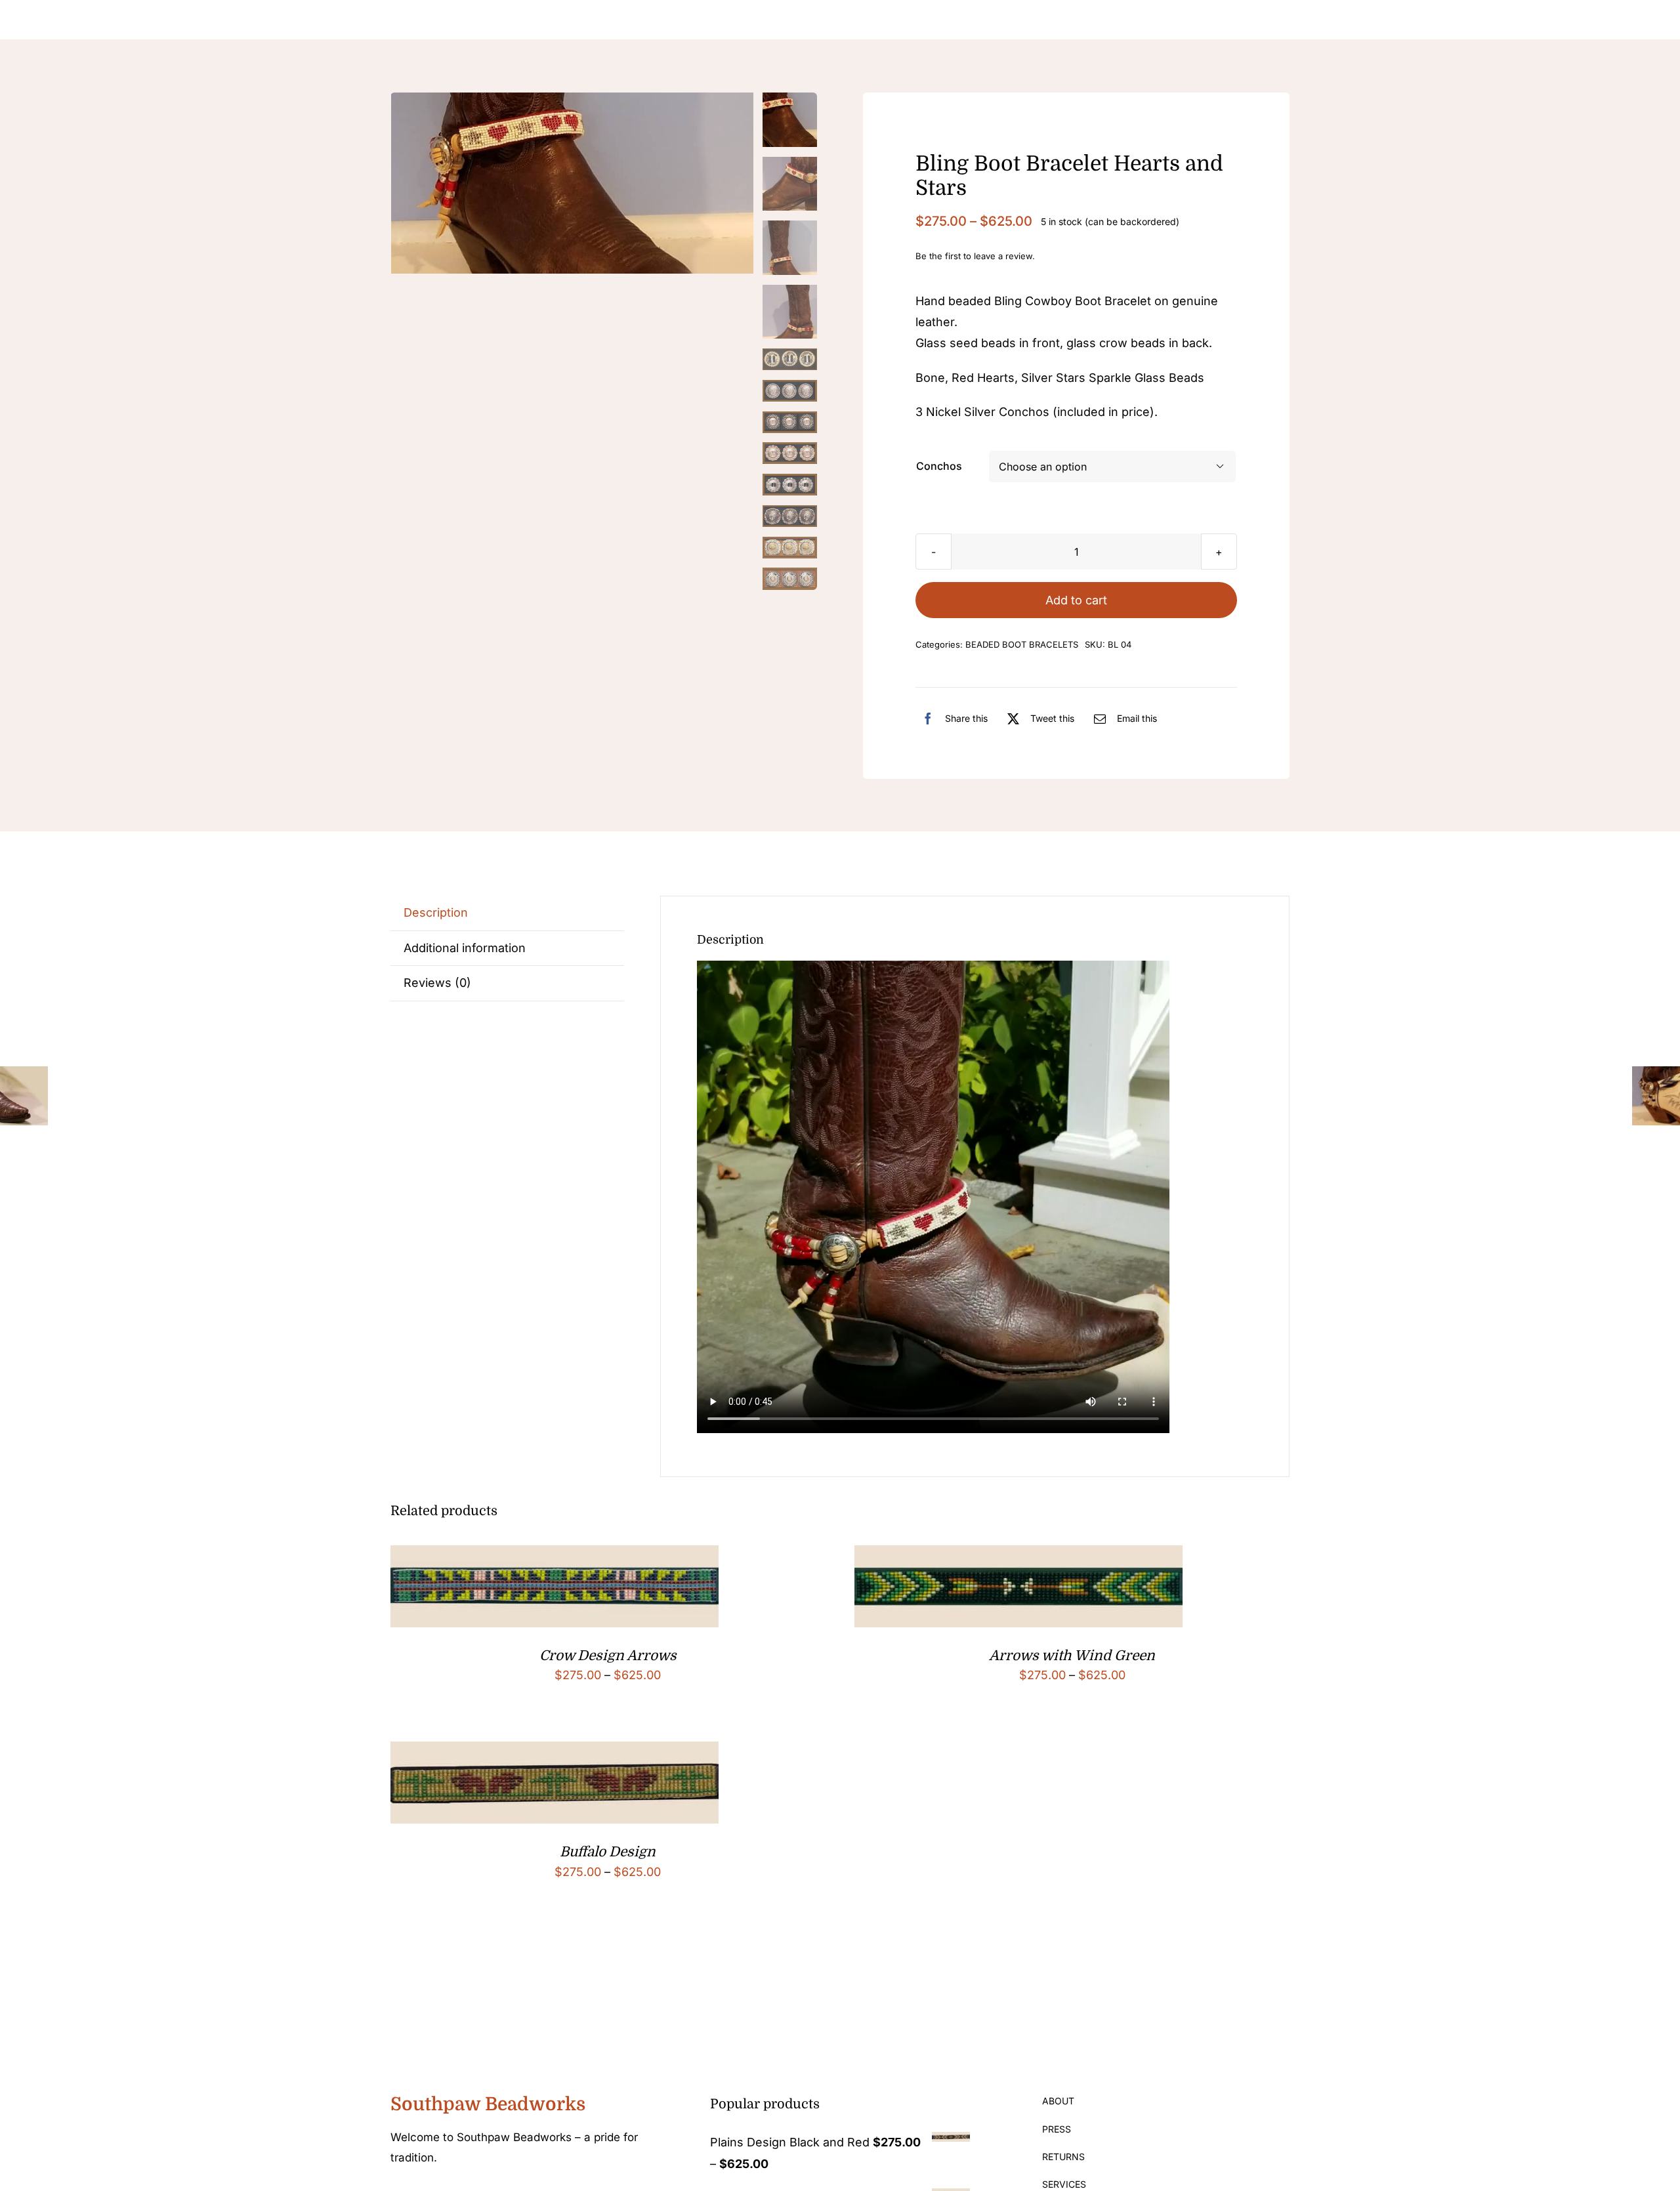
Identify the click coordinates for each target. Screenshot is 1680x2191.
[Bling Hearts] (573, 183)
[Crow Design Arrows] (555, 1555)
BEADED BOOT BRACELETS (1022, 644)
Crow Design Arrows (608, 1656)
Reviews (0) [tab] (437, 983)
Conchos (939, 466)
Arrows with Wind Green (1072, 1656)
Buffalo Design (608, 1852)
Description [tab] (436, 912)
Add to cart (1076, 600)
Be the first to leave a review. (975, 256)
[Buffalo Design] (555, 1752)
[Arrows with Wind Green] (1018, 1555)
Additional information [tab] (465, 948)
